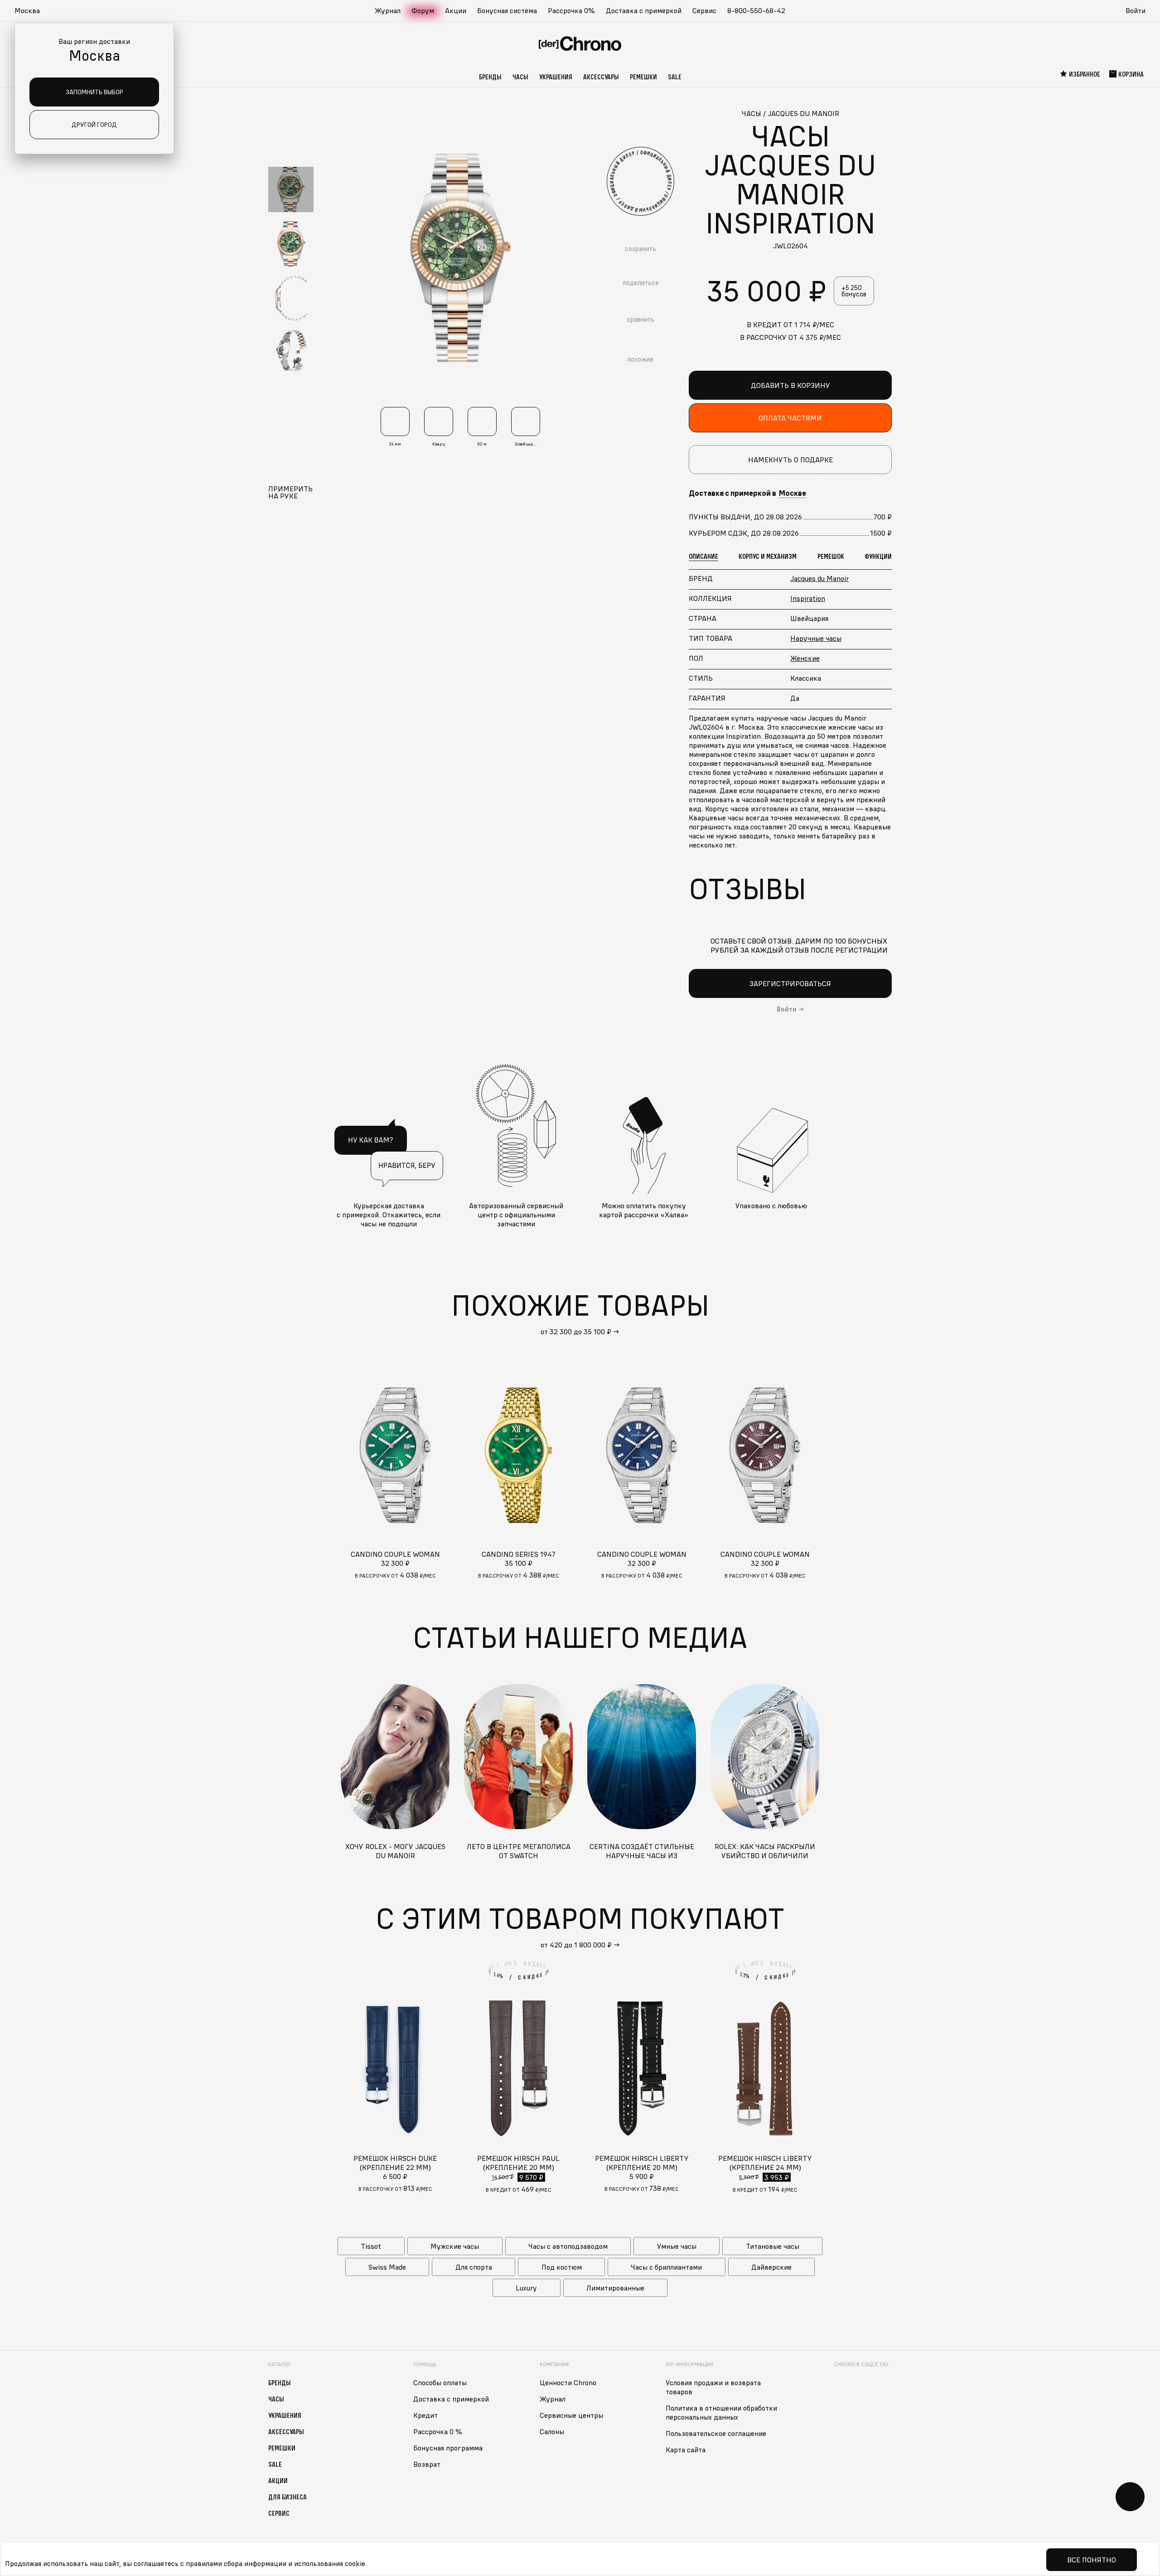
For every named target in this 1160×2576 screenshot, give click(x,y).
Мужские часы (455, 2246)
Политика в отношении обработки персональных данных (721, 2412)
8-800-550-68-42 (756, 10)
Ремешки (643, 77)
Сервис (704, 10)
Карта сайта (686, 2450)
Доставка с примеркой (644, 10)
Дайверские (771, 2267)
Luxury (526, 2288)
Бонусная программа (448, 2448)
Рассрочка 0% (571, 10)
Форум (423, 10)
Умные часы (677, 2246)
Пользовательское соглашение (716, 2433)
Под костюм (562, 2267)
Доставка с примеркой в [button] (747, 493)
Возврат (427, 2464)
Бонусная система (507, 10)
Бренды (490, 77)
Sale (675, 77)
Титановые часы (773, 2246)
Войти (1136, 10)
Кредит (425, 2415)
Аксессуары (601, 77)
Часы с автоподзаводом (568, 2246)
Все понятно (1092, 2560)
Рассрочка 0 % (438, 2431)
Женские (805, 658)
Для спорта (474, 2267)
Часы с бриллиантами (666, 2267)
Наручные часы (816, 638)
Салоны (552, 2431)
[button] (32, 11)
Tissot (371, 2246)
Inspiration (808, 598)
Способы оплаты (440, 2382)
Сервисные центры (571, 2415)
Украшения (556, 77)
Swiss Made (387, 2267)
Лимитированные (615, 2288)
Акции (456, 10)
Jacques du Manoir (819, 578)
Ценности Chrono (568, 2382)
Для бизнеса (288, 2497)
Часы (520, 77)
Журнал (388, 10)
